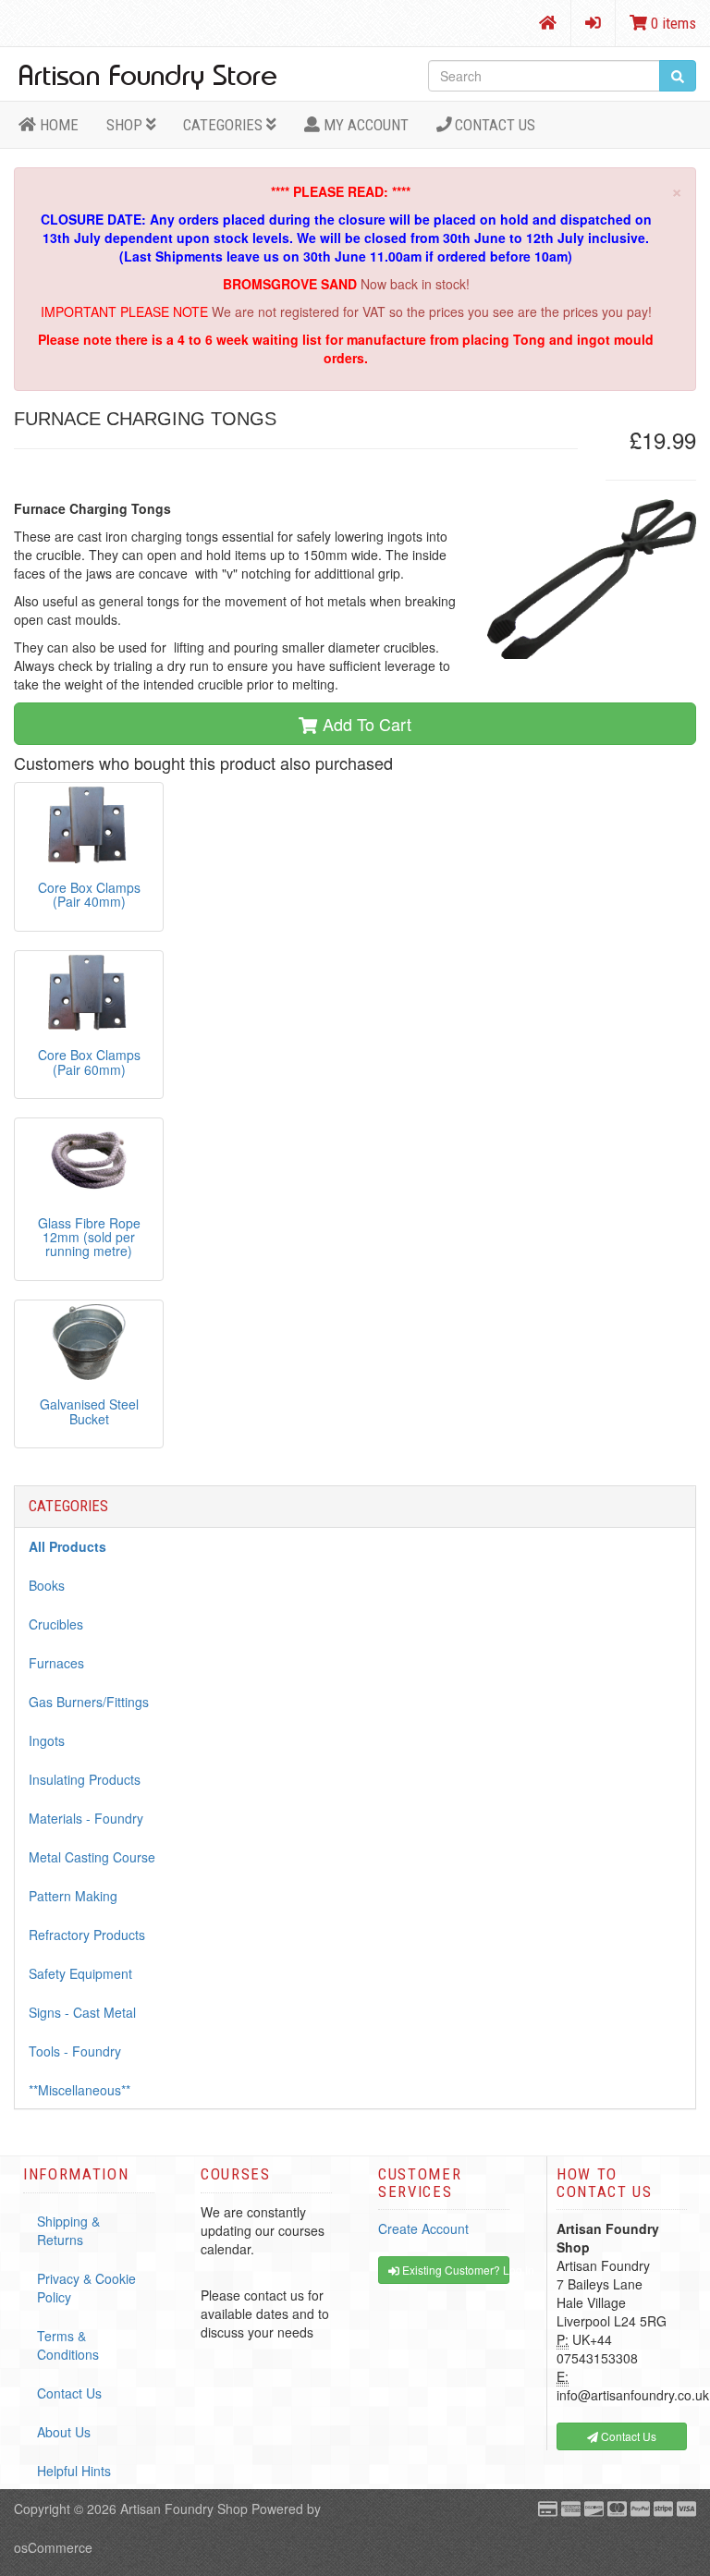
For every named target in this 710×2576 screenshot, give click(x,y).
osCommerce (53, 2547)
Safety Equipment (80, 1973)
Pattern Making (73, 1896)
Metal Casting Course (92, 1857)
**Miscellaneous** (80, 2090)
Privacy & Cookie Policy (86, 2288)
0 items (672, 23)
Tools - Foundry (75, 2051)
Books (47, 1585)
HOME (57, 125)
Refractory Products (87, 1935)
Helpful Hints (74, 2471)
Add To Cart (365, 724)
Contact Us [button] (627, 2436)
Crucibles (56, 1624)
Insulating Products (85, 1779)
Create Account (423, 2228)
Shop (126, 125)
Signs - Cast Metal (82, 2012)
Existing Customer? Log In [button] (454, 2270)
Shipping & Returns (68, 2230)
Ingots (47, 1740)
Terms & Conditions (68, 2345)
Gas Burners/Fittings (89, 1702)
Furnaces (56, 1663)
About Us (64, 2432)
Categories (225, 125)
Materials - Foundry (86, 1818)
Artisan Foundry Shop (184, 2509)
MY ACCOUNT (364, 125)
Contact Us (493, 125)
